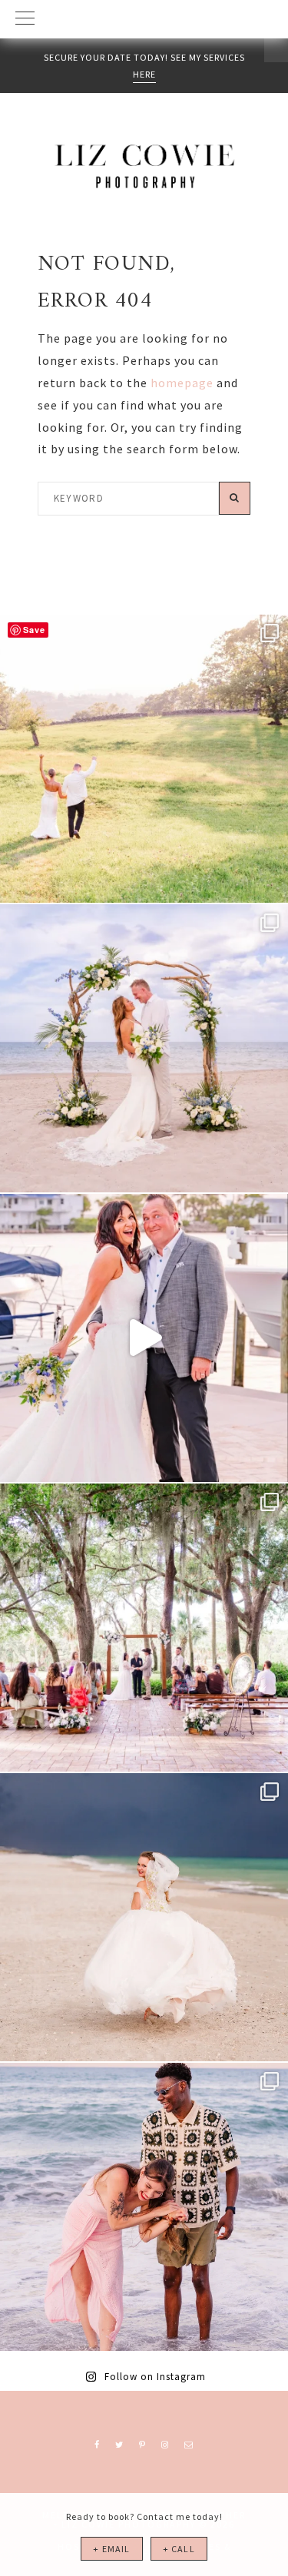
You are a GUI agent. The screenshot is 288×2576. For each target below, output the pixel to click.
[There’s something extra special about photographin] (144, 759)
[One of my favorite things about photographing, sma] (144, 1628)
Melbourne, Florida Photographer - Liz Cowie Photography (144, 166)
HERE (144, 74)
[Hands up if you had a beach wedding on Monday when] (144, 1917)
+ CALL (179, 2549)
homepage (182, 383)
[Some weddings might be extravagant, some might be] (144, 1048)
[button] (144, 19)
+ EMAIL (111, 2549)
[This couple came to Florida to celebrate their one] (144, 2207)
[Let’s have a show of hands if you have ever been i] (144, 1338)
